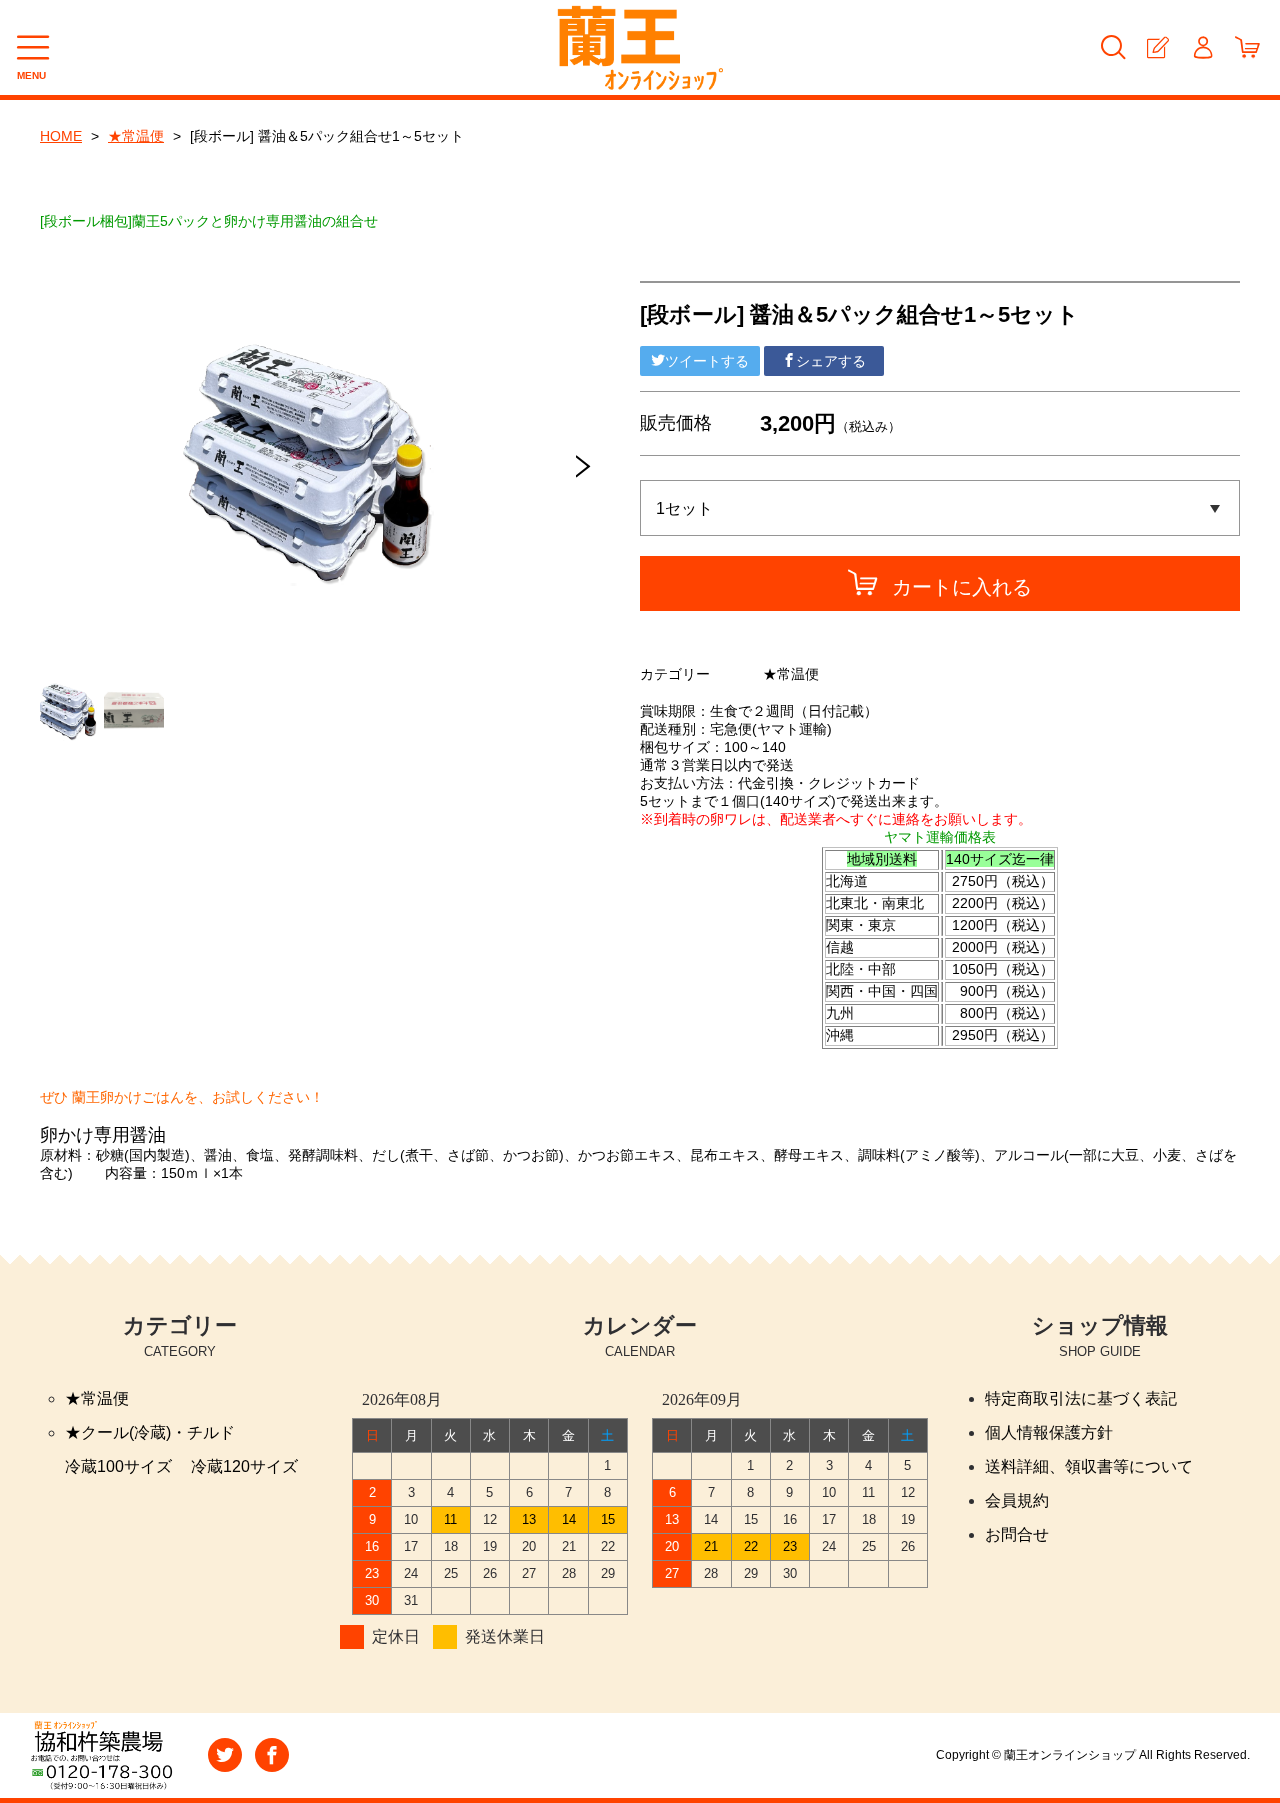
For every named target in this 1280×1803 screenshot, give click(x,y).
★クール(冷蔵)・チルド (150, 1432)
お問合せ (1017, 1534)
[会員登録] (1157, 47)
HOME (61, 136)
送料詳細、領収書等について (1089, 1466)
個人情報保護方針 (1049, 1432)
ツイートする (707, 361)
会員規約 (1017, 1500)
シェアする (831, 361)
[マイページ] (1202, 47)
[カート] (1247, 47)
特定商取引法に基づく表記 (1081, 1398)
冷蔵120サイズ (244, 1466)
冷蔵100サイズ (118, 1466)
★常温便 (136, 136)
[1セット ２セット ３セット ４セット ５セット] (940, 508)
